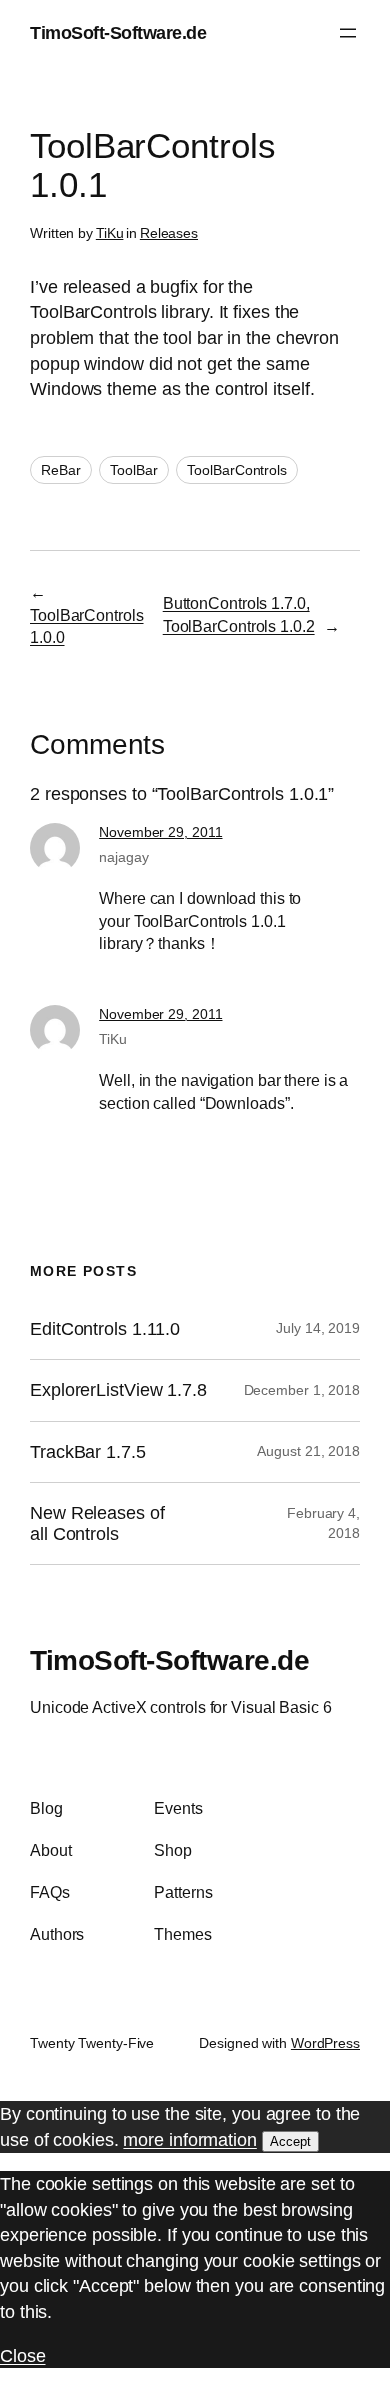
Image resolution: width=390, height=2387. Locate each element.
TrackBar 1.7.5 (88, 1452)
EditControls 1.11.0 (105, 1329)
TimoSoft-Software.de (118, 32)
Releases (169, 233)
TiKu (110, 233)
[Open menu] (348, 33)
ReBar (61, 470)
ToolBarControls (237, 470)
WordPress (325, 2043)
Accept (290, 2141)
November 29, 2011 (160, 832)
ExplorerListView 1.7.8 (118, 1390)
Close (23, 2355)
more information (189, 2139)
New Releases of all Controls (97, 1523)
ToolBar (133, 470)
